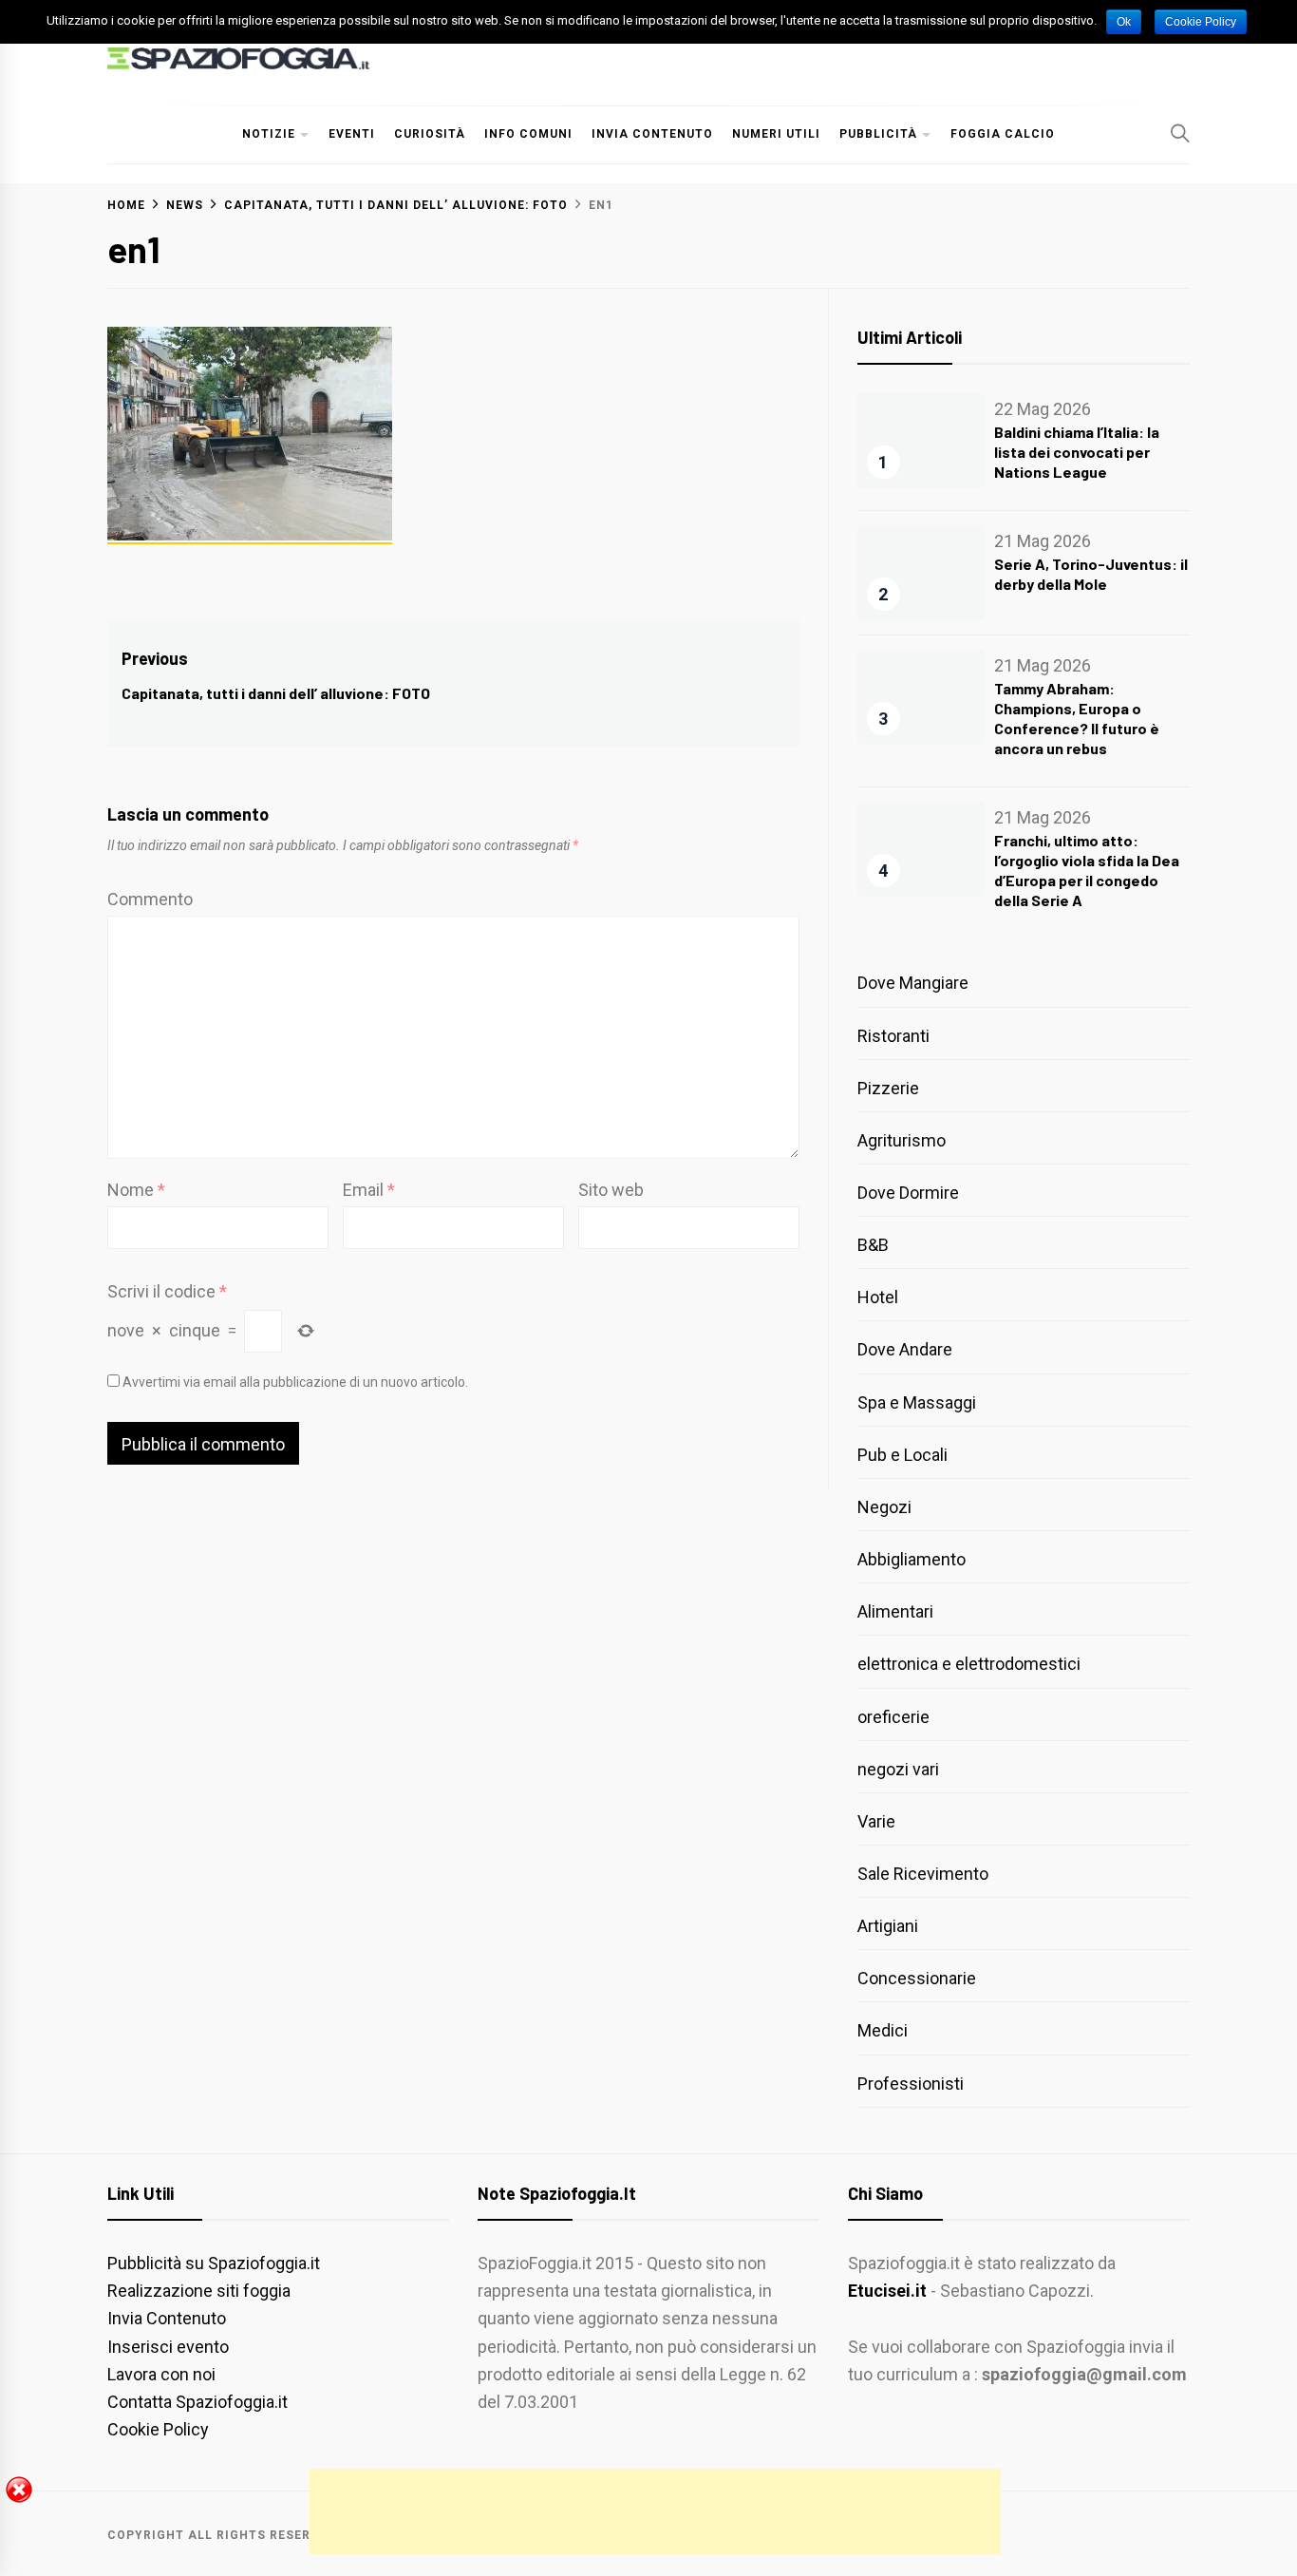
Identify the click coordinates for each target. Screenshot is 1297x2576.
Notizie (269, 134)
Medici (883, 2030)
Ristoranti (893, 1036)
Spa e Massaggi (917, 1402)
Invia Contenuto (652, 134)
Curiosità (430, 134)
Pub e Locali (902, 1455)
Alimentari (895, 1611)
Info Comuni (528, 134)
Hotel (878, 1297)
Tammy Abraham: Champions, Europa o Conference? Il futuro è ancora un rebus (1077, 718)
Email (369, 1190)
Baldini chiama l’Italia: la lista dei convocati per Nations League (1077, 452)
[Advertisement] (655, 2511)
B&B (873, 1245)
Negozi (884, 1507)
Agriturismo (902, 1140)
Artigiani (888, 1926)
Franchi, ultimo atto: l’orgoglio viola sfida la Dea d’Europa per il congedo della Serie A (1087, 870)
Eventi (352, 134)
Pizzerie (888, 1088)
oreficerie (893, 1717)
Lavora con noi (161, 2374)
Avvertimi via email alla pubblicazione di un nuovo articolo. (295, 1382)
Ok (1124, 22)
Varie (876, 1821)
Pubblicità (878, 134)
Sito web (611, 1190)
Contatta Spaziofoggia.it (197, 2402)
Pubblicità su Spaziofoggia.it (214, 2263)
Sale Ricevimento (923, 1874)
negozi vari (898, 1769)
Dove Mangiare (913, 983)
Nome (136, 1190)
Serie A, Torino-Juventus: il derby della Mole (1091, 574)
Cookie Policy (158, 2429)
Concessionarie (917, 1978)
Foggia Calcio (1003, 134)
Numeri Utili (776, 134)
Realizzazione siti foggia (199, 2291)
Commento (150, 899)
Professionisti (911, 2084)
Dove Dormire (908, 1193)
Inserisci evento (168, 2347)
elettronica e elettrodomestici (969, 1664)
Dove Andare (905, 1349)
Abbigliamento (912, 1559)
